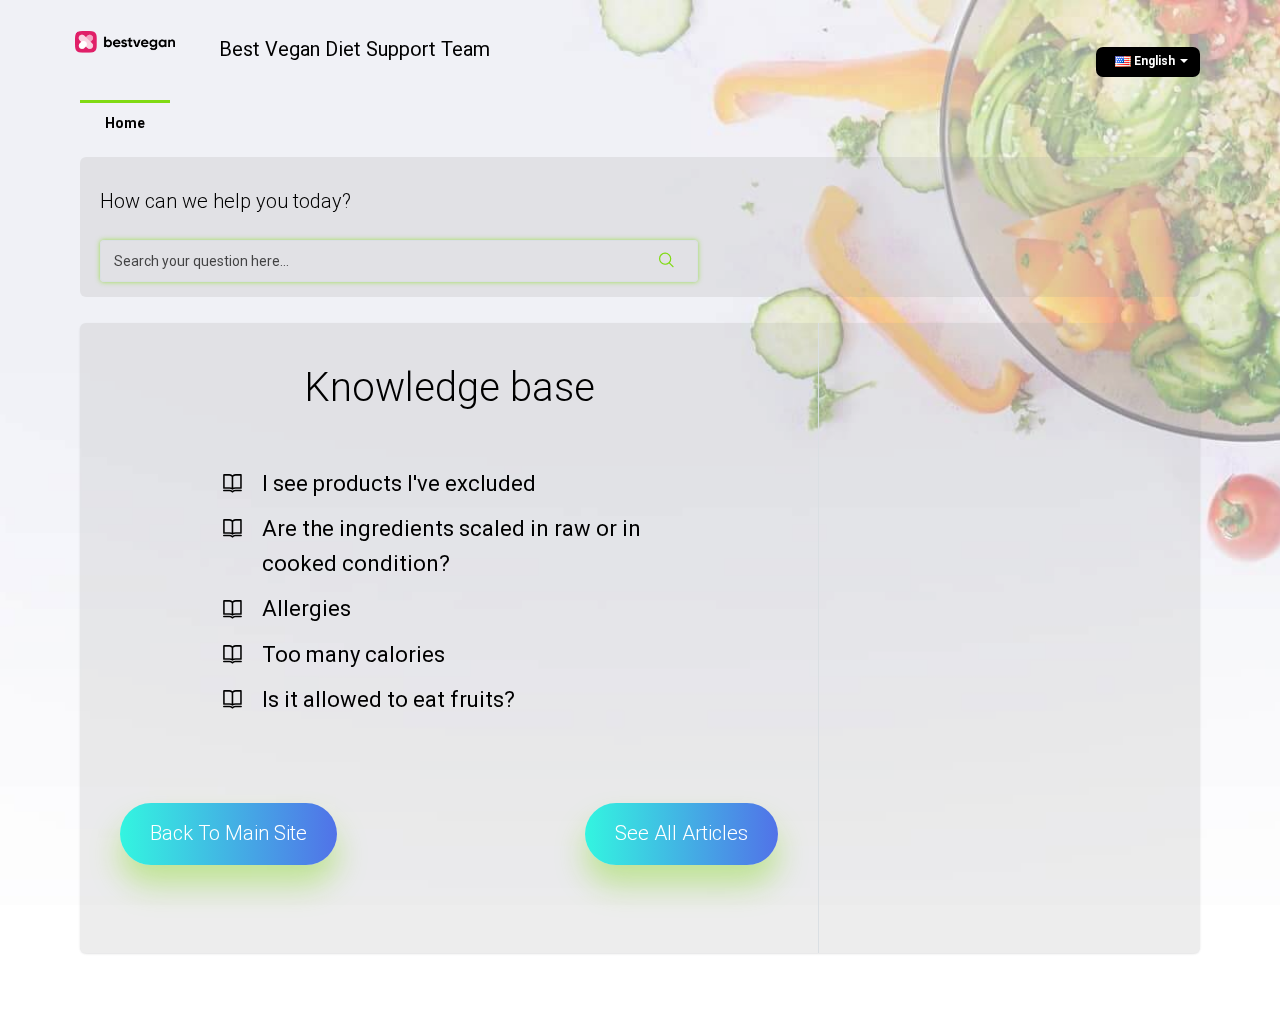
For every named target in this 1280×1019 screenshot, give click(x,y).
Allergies (306, 608)
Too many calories (353, 654)
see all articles (681, 833)
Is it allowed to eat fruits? (388, 699)
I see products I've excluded (399, 483)
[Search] (668, 261)
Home (125, 123)
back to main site (228, 833)
